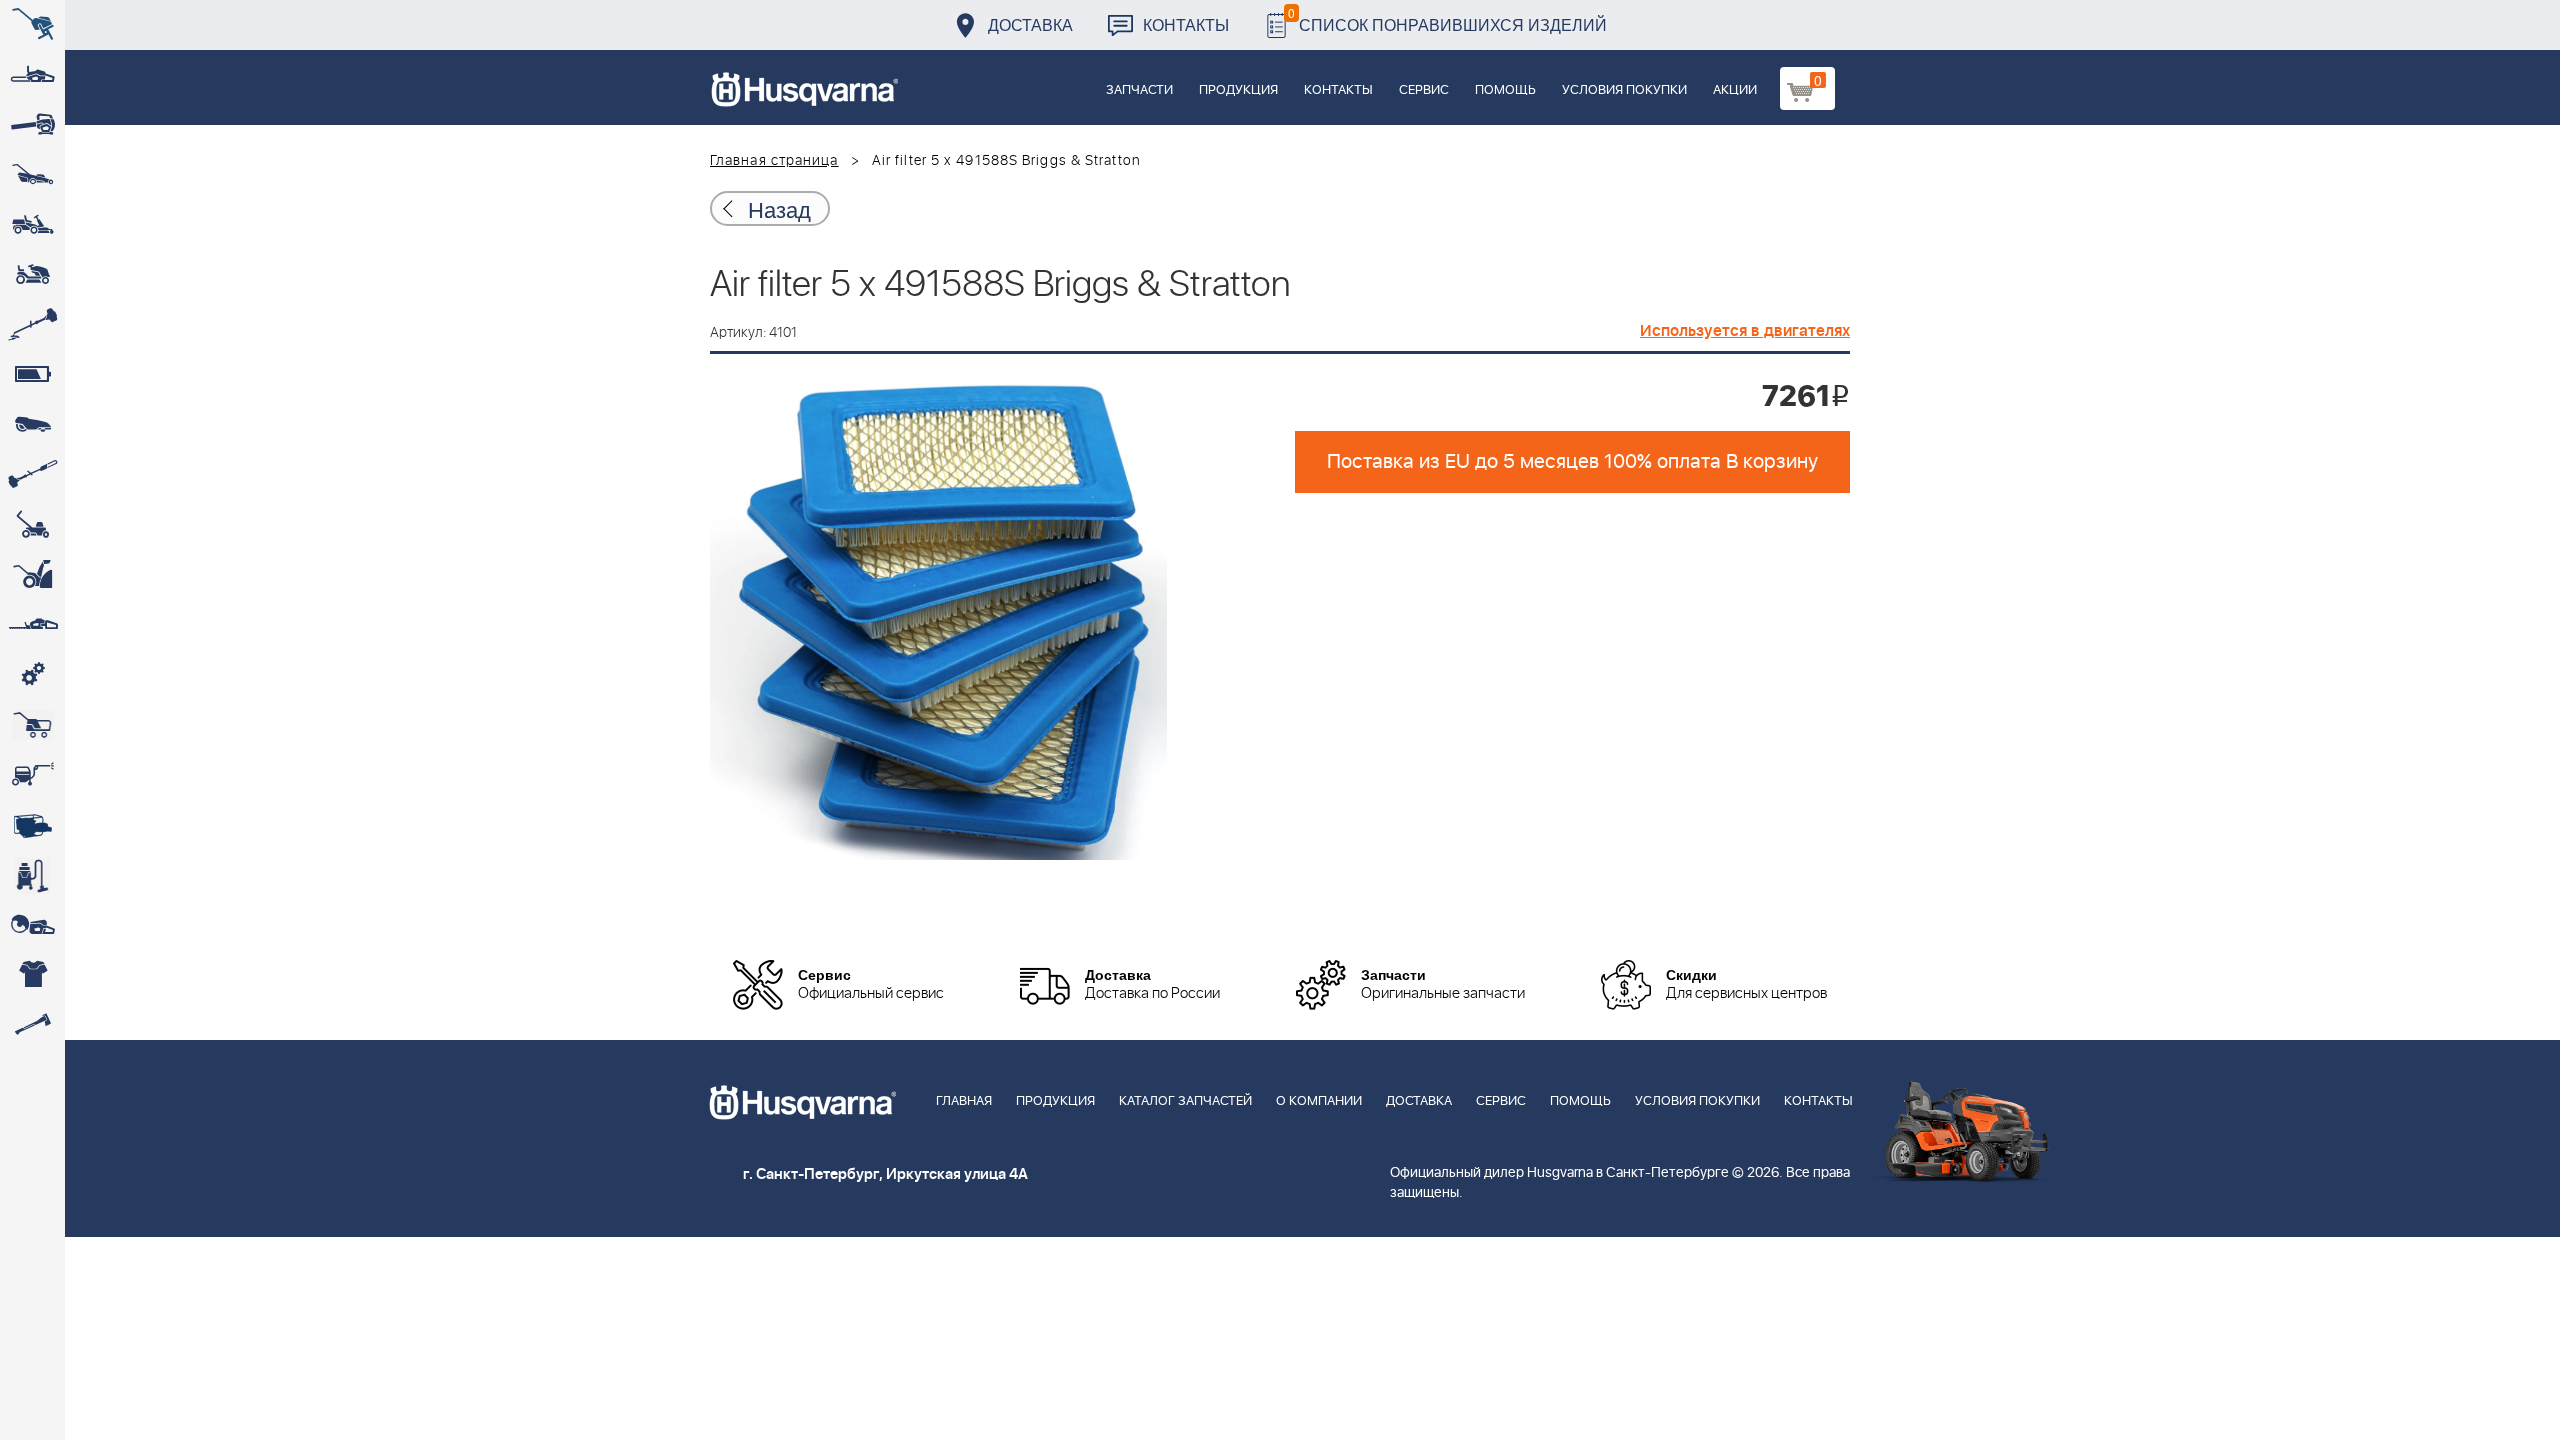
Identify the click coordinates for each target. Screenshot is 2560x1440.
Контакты (1186, 24)
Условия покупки (1624, 90)
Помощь (1505, 90)
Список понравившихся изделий (1447, 19)
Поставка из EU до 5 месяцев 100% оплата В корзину (1572, 462)
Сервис (1424, 90)
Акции (1735, 90)
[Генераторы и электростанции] (32, 725)
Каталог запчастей (1185, 1101)
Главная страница (774, 161)
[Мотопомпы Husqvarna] (32, 825)
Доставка (1030, 24)
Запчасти (1139, 90)
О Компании (1319, 1101)
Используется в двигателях (1745, 331)
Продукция (1238, 90)
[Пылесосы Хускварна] (32, 875)
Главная (964, 1101)
